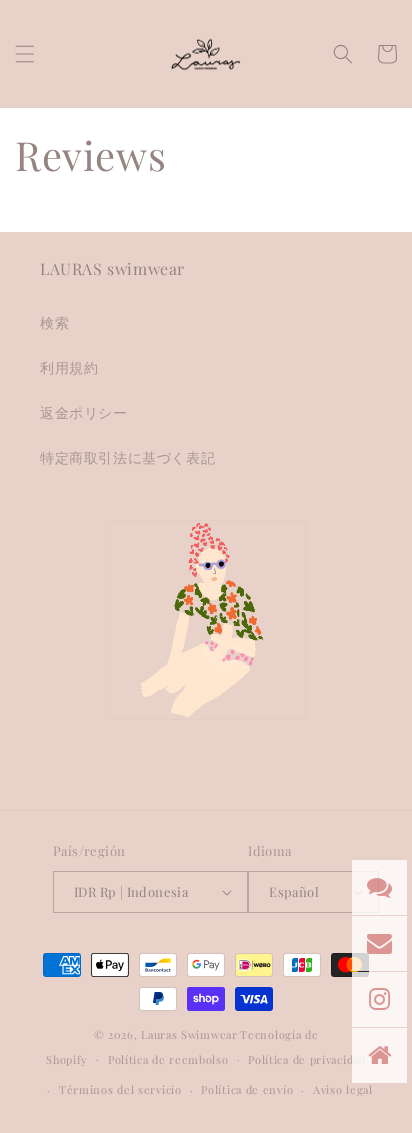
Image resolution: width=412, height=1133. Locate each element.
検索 (54, 322)
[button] (25, 54)
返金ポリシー (84, 412)
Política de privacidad (306, 1059)
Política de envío (247, 1089)
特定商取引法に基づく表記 (127, 457)
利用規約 (69, 367)
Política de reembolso (168, 1059)
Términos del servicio (120, 1089)
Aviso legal (343, 1089)
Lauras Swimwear (189, 1034)
